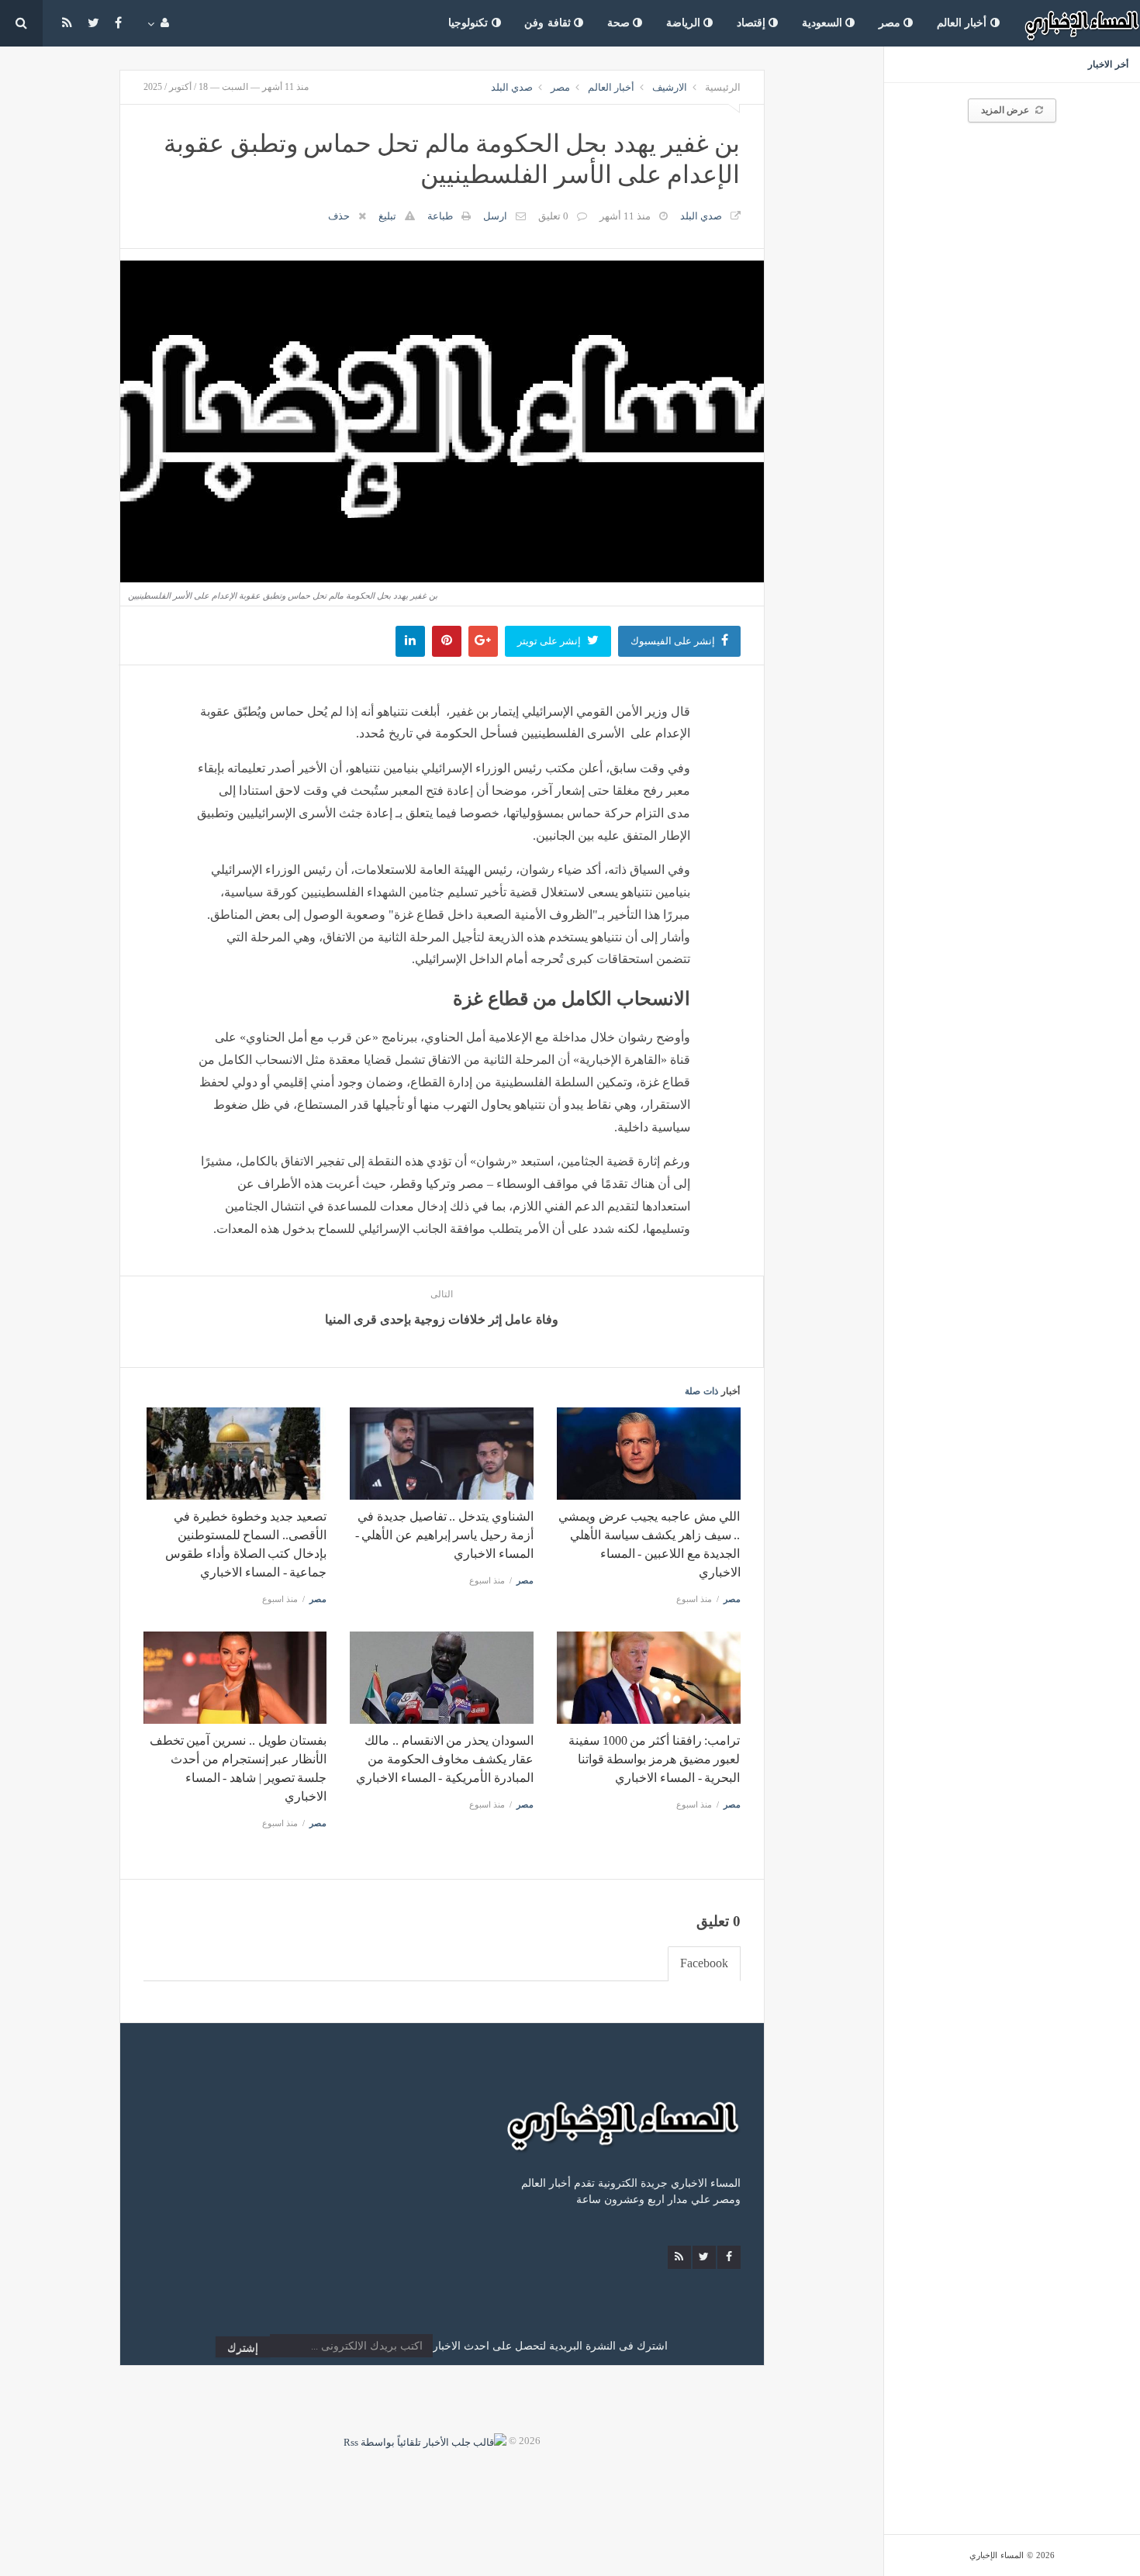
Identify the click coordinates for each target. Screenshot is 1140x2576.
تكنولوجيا (470, 23)
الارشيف (670, 87)
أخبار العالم (964, 23)
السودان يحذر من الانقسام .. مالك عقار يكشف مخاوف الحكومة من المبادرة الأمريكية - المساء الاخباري (445, 1759)
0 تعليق (553, 216)
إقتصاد (753, 23)
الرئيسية (723, 87)
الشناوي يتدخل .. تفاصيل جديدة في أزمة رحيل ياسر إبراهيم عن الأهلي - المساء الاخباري (444, 1535)
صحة (620, 23)
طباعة (440, 216)
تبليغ (387, 216)
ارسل (495, 216)
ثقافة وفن (549, 23)
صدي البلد (512, 87)
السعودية (824, 23)
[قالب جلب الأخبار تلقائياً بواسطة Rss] (425, 2441)
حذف (339, 216)
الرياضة (685, 23)
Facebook (704, 1963)
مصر (891, 23)
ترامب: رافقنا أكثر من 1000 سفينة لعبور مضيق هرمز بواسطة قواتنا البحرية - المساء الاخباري (654, 1759)
